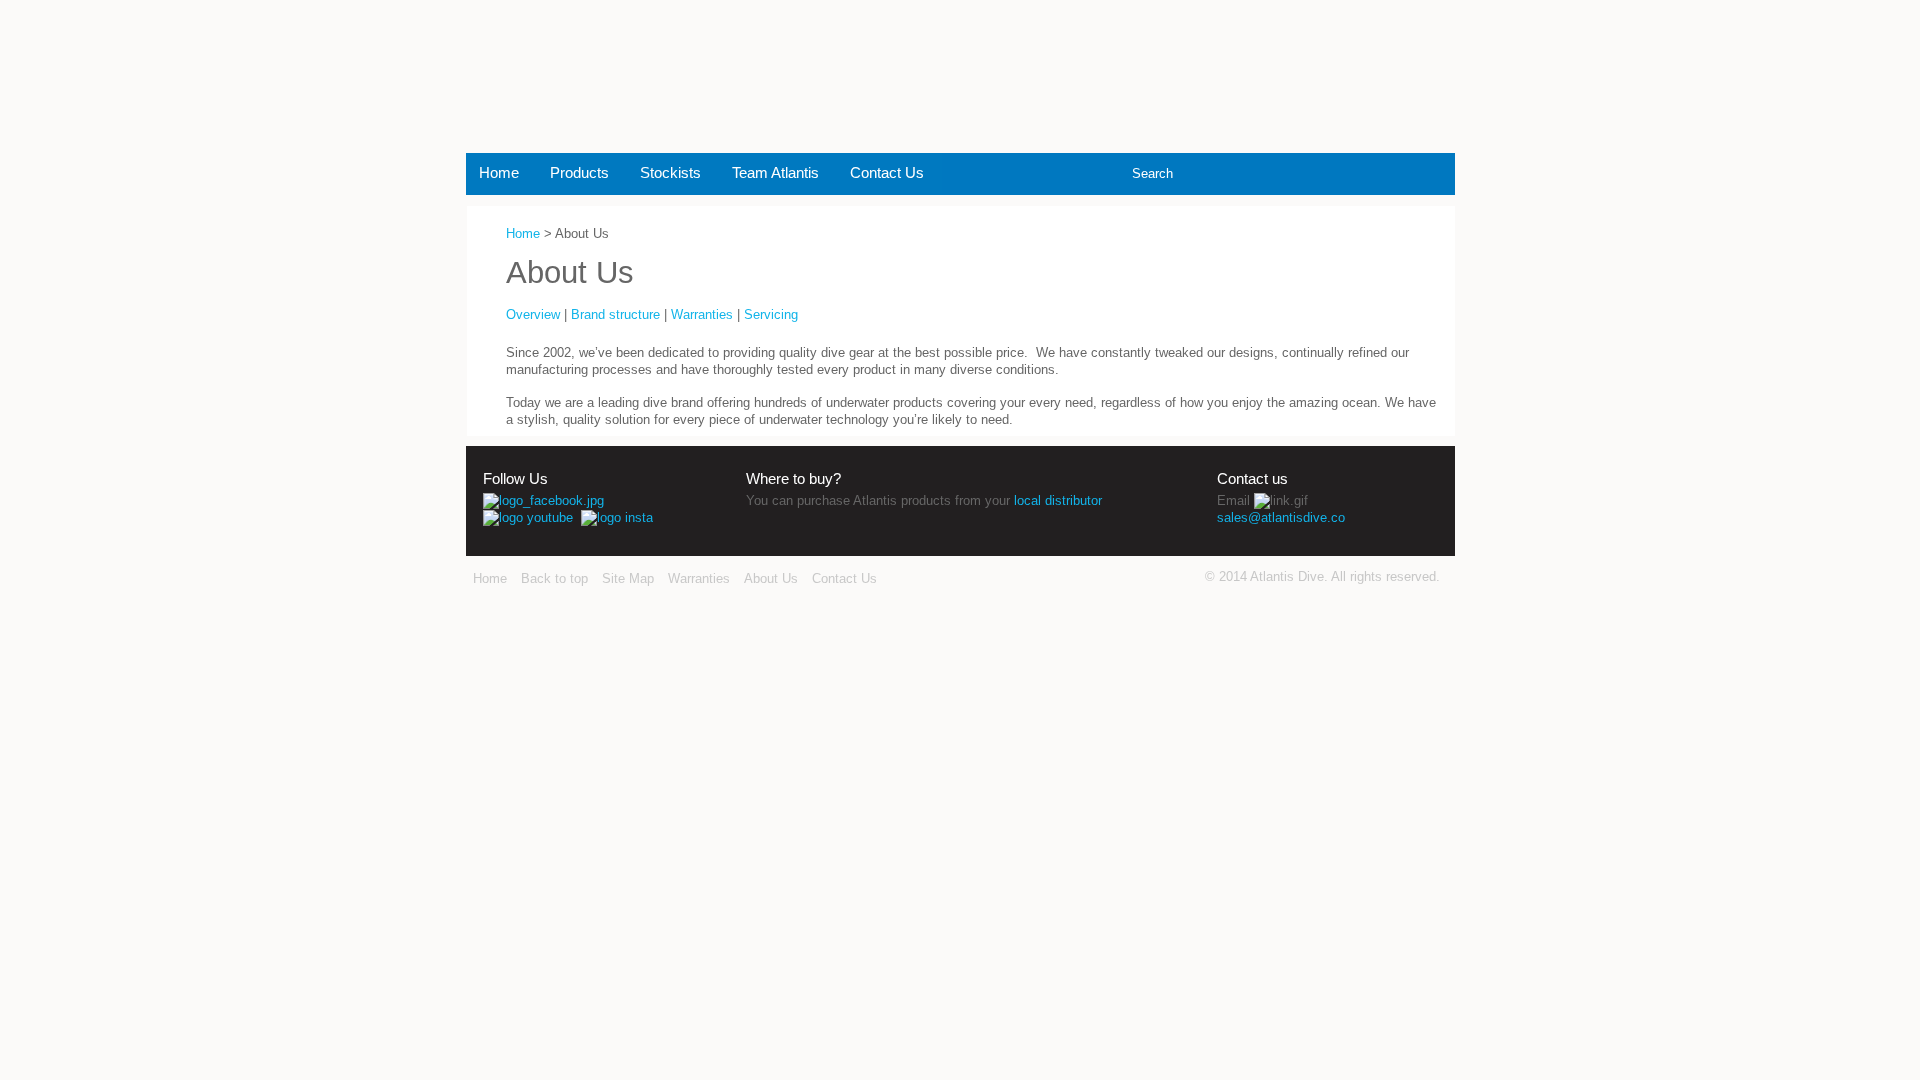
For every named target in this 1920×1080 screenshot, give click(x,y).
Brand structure (615, 314)
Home (499, 172)
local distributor (1058, 500)
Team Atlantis (775, 172)
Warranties (702, 314)
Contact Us (887, 172)
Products (579, 172)
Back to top (554, 578)
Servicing (771, 314)
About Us (771, 578)
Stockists (670, 172)
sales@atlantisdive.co (1281, 517)
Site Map (628, 578)
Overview (533, 314)
